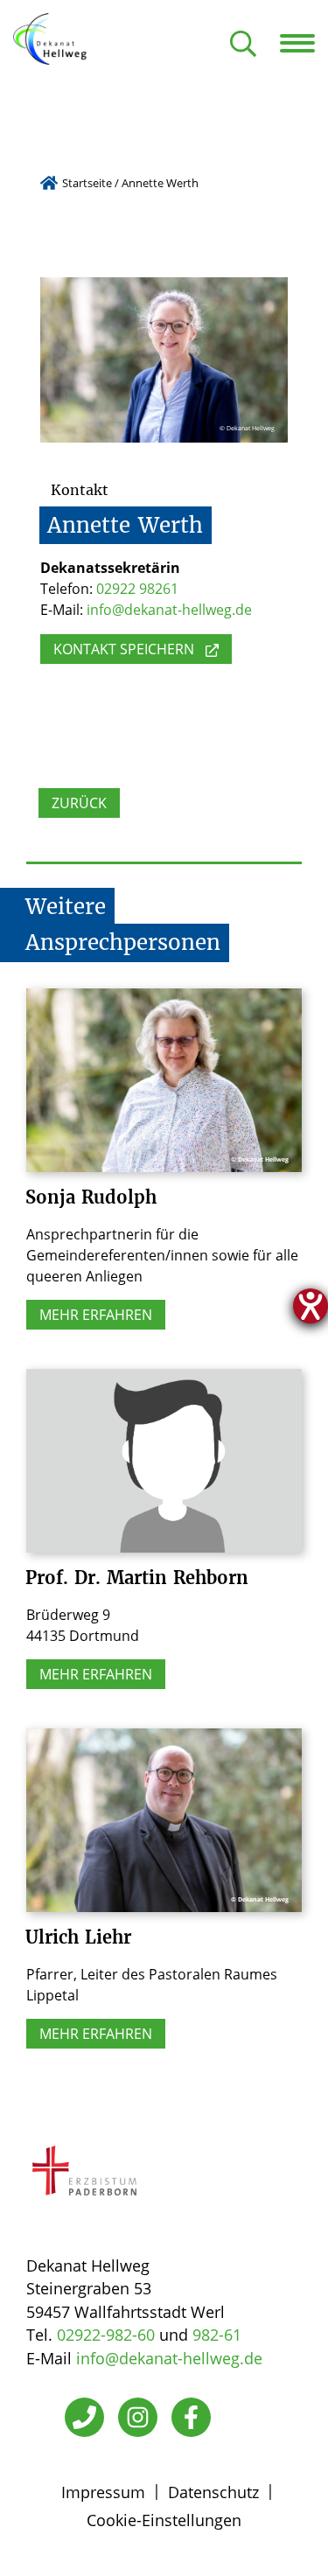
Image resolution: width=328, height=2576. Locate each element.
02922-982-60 (106, 2335)
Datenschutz (213, 2492)
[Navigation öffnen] (304, 43)
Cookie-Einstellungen (164, 2520)
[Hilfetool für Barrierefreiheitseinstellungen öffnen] (311, 1306)
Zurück (79, 803)
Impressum (103, 2492)
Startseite (87, 183)
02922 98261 (137, 589)
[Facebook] (191, 2417)
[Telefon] (84, 2417)
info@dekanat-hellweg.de (169, 610)
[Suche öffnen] (243, 45)
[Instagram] (138, 2417)
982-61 (217, 2335)
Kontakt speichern (124, 649)
